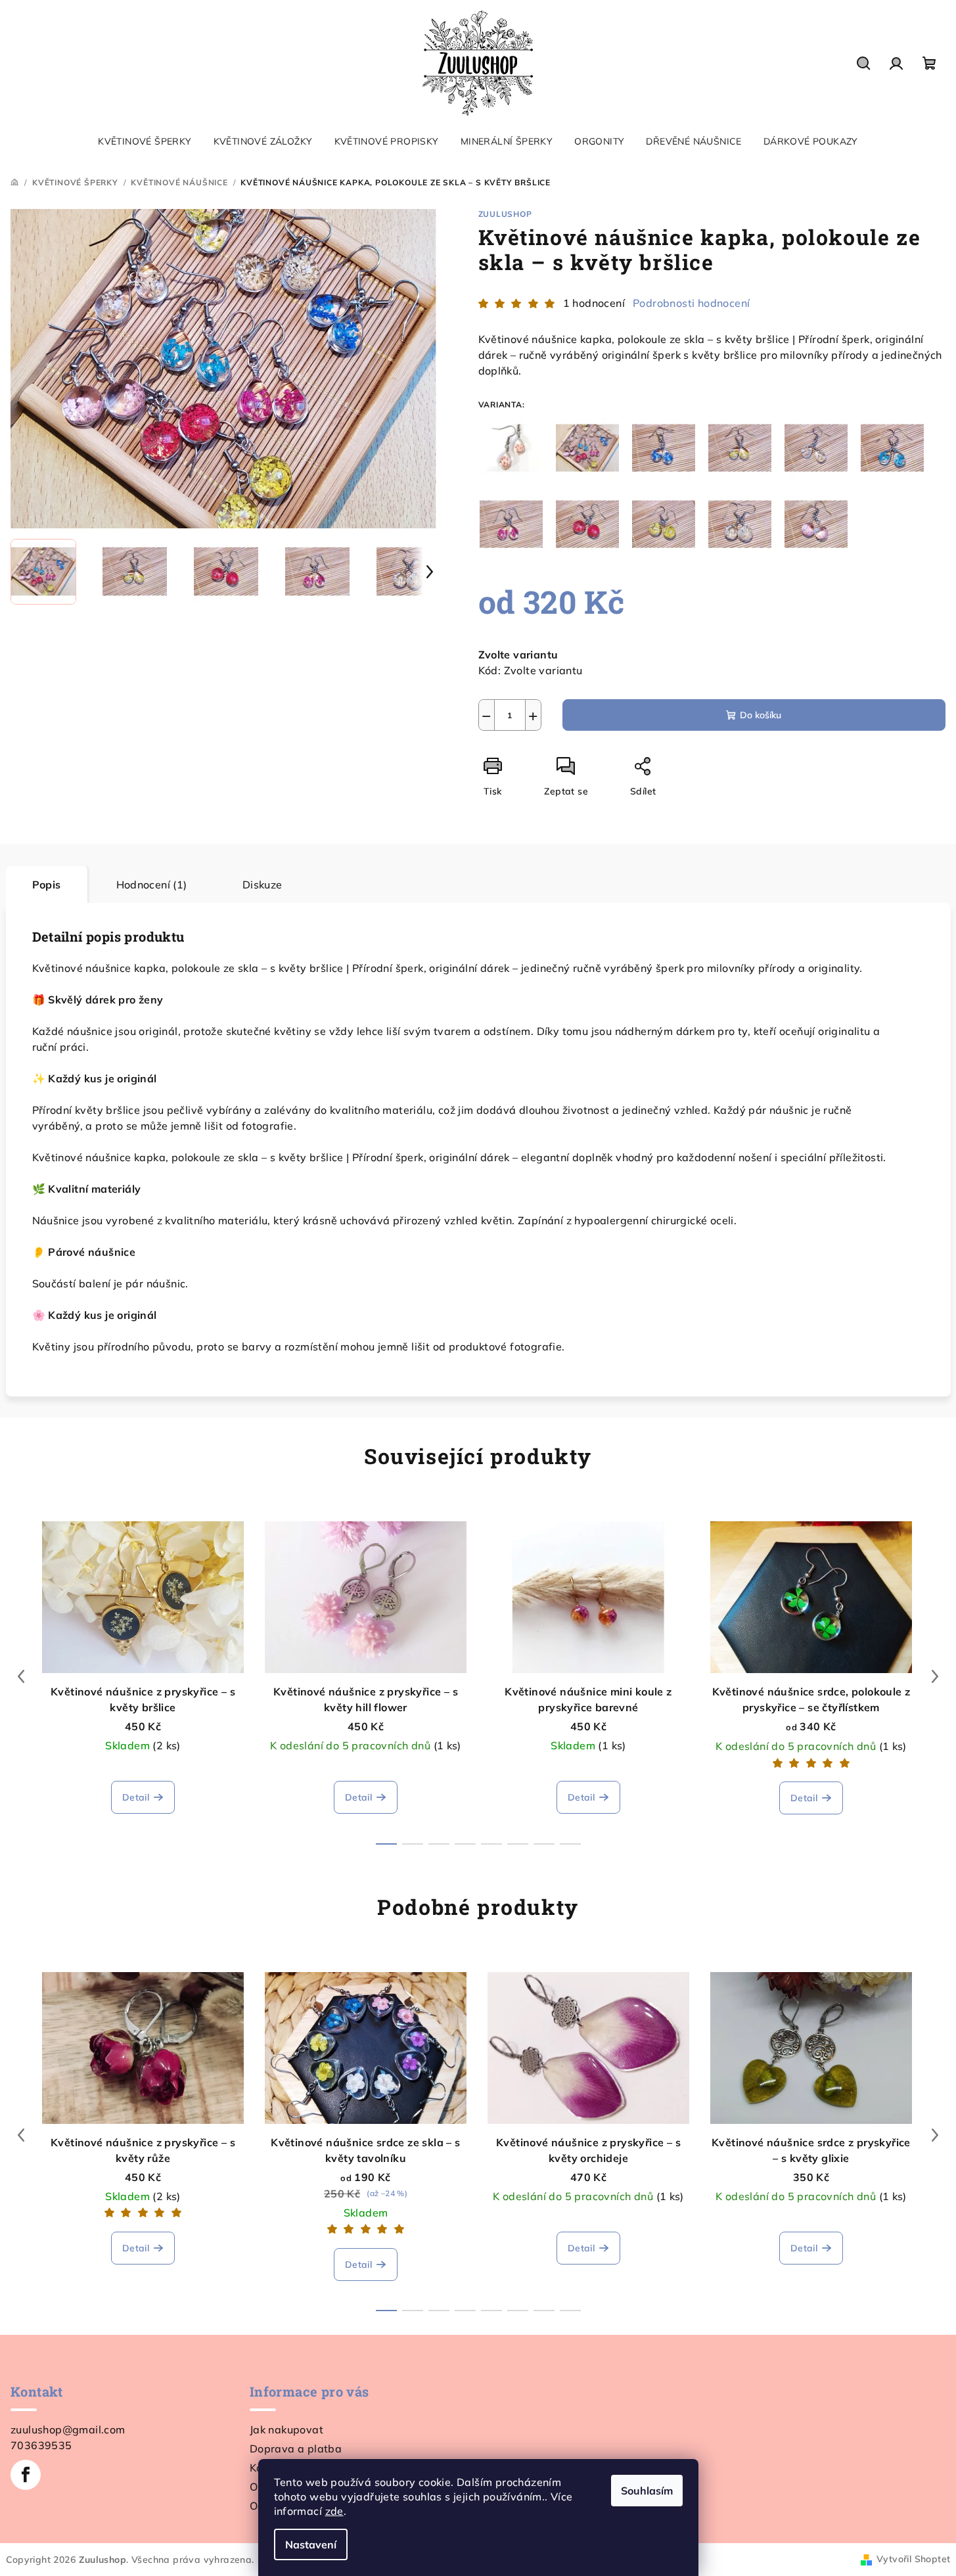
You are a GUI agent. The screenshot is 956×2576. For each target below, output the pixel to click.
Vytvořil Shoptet (913, 2559)
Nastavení (311, 2544)
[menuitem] (145, 141)
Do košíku (761, 715)
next (935, 1676)
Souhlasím (647, 2491)
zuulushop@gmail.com (68, 2429)
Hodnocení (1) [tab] (152, 885)
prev (21, 1676)
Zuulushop (505, 214)
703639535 (41, 2445)
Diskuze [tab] (262, 885)
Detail (136, 1797)
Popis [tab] (47, 885)
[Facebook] (26, 2475)
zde (334, 2511)
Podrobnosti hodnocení (691, 303)
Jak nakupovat (286, 2429)
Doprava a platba (296, 2449)
